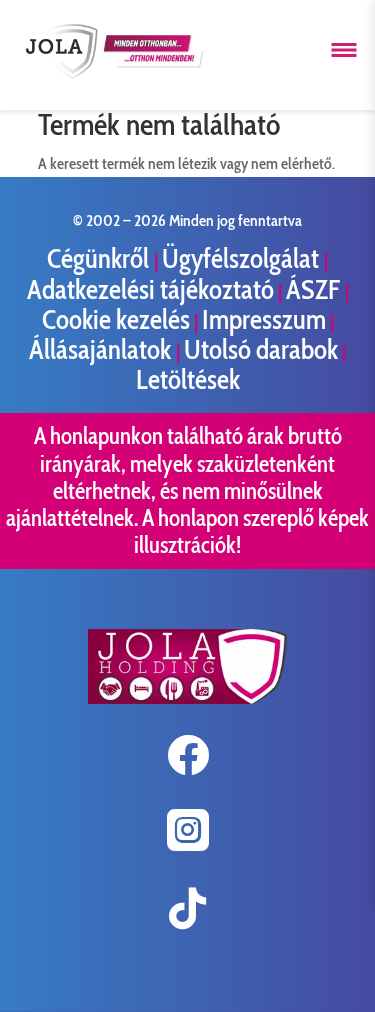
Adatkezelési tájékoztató (150, 289)
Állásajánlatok (102, 349)
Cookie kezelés (116, 319)
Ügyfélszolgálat (243, 258)
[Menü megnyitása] (344, 50)
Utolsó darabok (261, 349)
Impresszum (264, 319)
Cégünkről (100, 258)
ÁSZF (315, 289)
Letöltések (188, 379)
